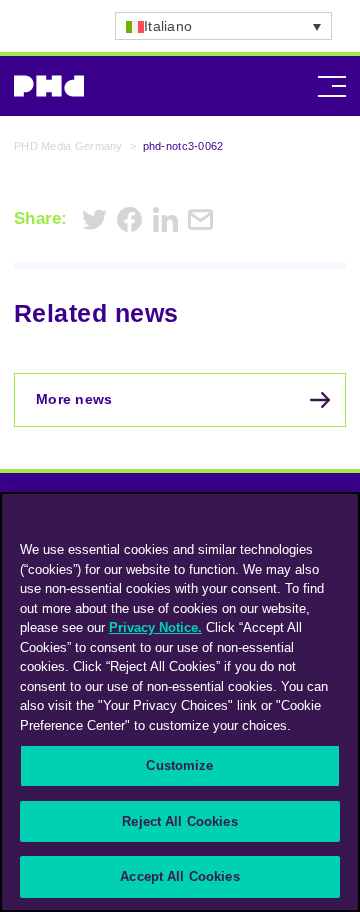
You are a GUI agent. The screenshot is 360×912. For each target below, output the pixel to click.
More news (74, 399)
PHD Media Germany (68, 146)
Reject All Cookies (179, 821)
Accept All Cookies (179, 876)
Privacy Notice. (155, 627)
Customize (179, 765)
